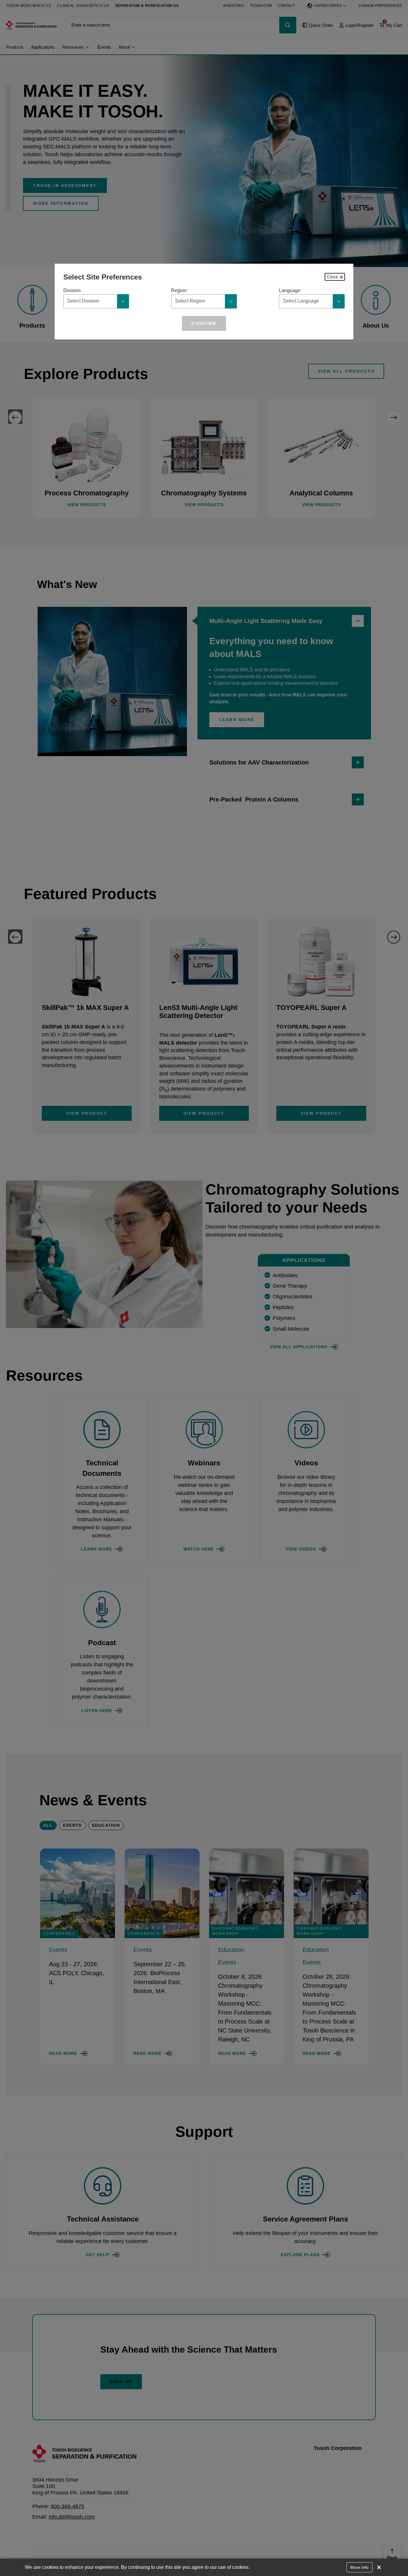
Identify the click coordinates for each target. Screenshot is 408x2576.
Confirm (204, 323)
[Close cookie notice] (379, 2567)
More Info (359, 2567)
